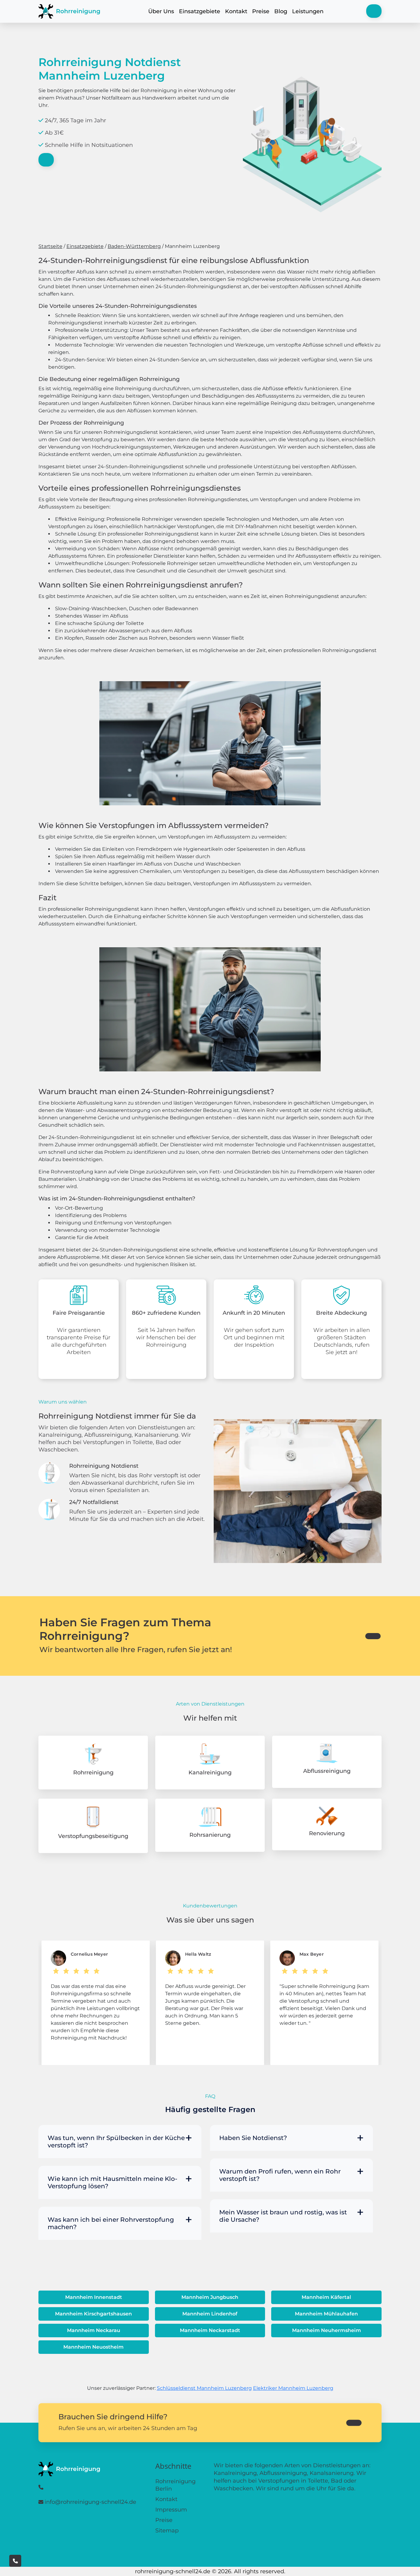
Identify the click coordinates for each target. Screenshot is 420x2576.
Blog (281, 11)
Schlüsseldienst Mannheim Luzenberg (204, 2388)
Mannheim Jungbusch (210, 2297)
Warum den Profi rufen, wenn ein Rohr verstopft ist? (280, 2175)
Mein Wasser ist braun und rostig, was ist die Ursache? (283, 2216)
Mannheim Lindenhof (210, 2314)
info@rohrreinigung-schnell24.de (90, 2502)
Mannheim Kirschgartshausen (93, 2314)
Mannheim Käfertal (326, 2297)
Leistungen (308, 11)
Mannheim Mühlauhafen (326, 2314)
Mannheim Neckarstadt (210, 2330)
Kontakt (236, 11)
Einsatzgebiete (200, 11)
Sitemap (167, 2531)
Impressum (171, 2510)
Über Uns (161, 11)
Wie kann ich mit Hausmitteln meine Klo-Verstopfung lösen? (113, 2182)
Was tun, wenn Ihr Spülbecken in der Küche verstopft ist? (116, 2142)
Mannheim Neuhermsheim (327, 2330)
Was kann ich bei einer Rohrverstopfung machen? (111, 2223)
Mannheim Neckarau (94, 2330)
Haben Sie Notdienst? (253, 2138)
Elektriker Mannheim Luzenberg (293, 2388)
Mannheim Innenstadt (94, 2297)
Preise (261, 11)
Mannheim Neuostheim (93, 2347)
